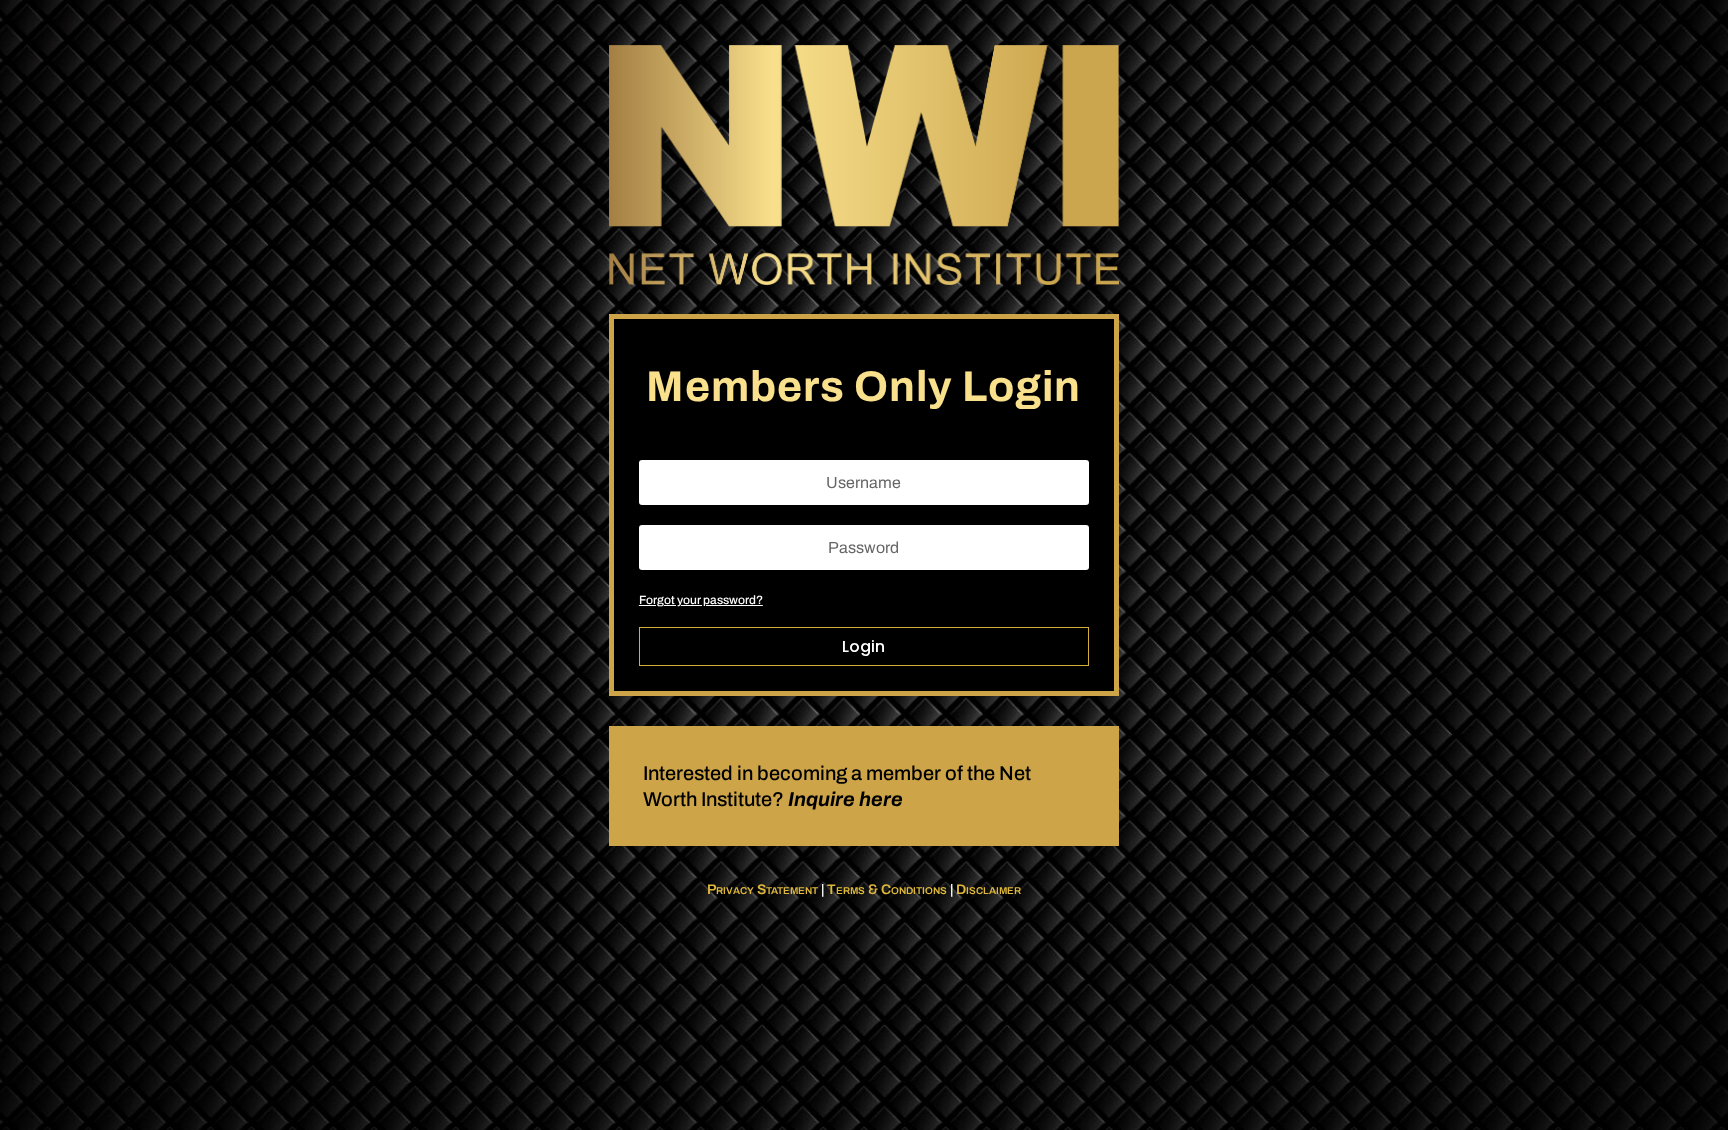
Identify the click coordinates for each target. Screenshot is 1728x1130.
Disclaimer (988, 889)
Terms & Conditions (887, 889)
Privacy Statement (762, 889)
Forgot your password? (701, 600)
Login (863, 646)
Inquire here (845, 799)
